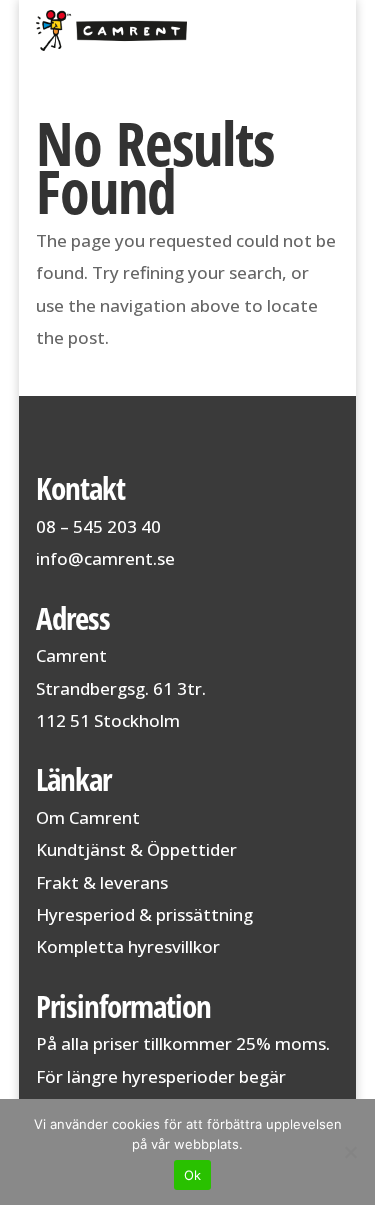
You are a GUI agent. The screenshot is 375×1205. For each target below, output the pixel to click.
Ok (193, 1175)
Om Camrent (88, 817)
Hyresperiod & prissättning (144, 914)
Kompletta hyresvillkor (128, 946)
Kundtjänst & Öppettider (136, 849)
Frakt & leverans (102, 882)
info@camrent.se (105, 558)
